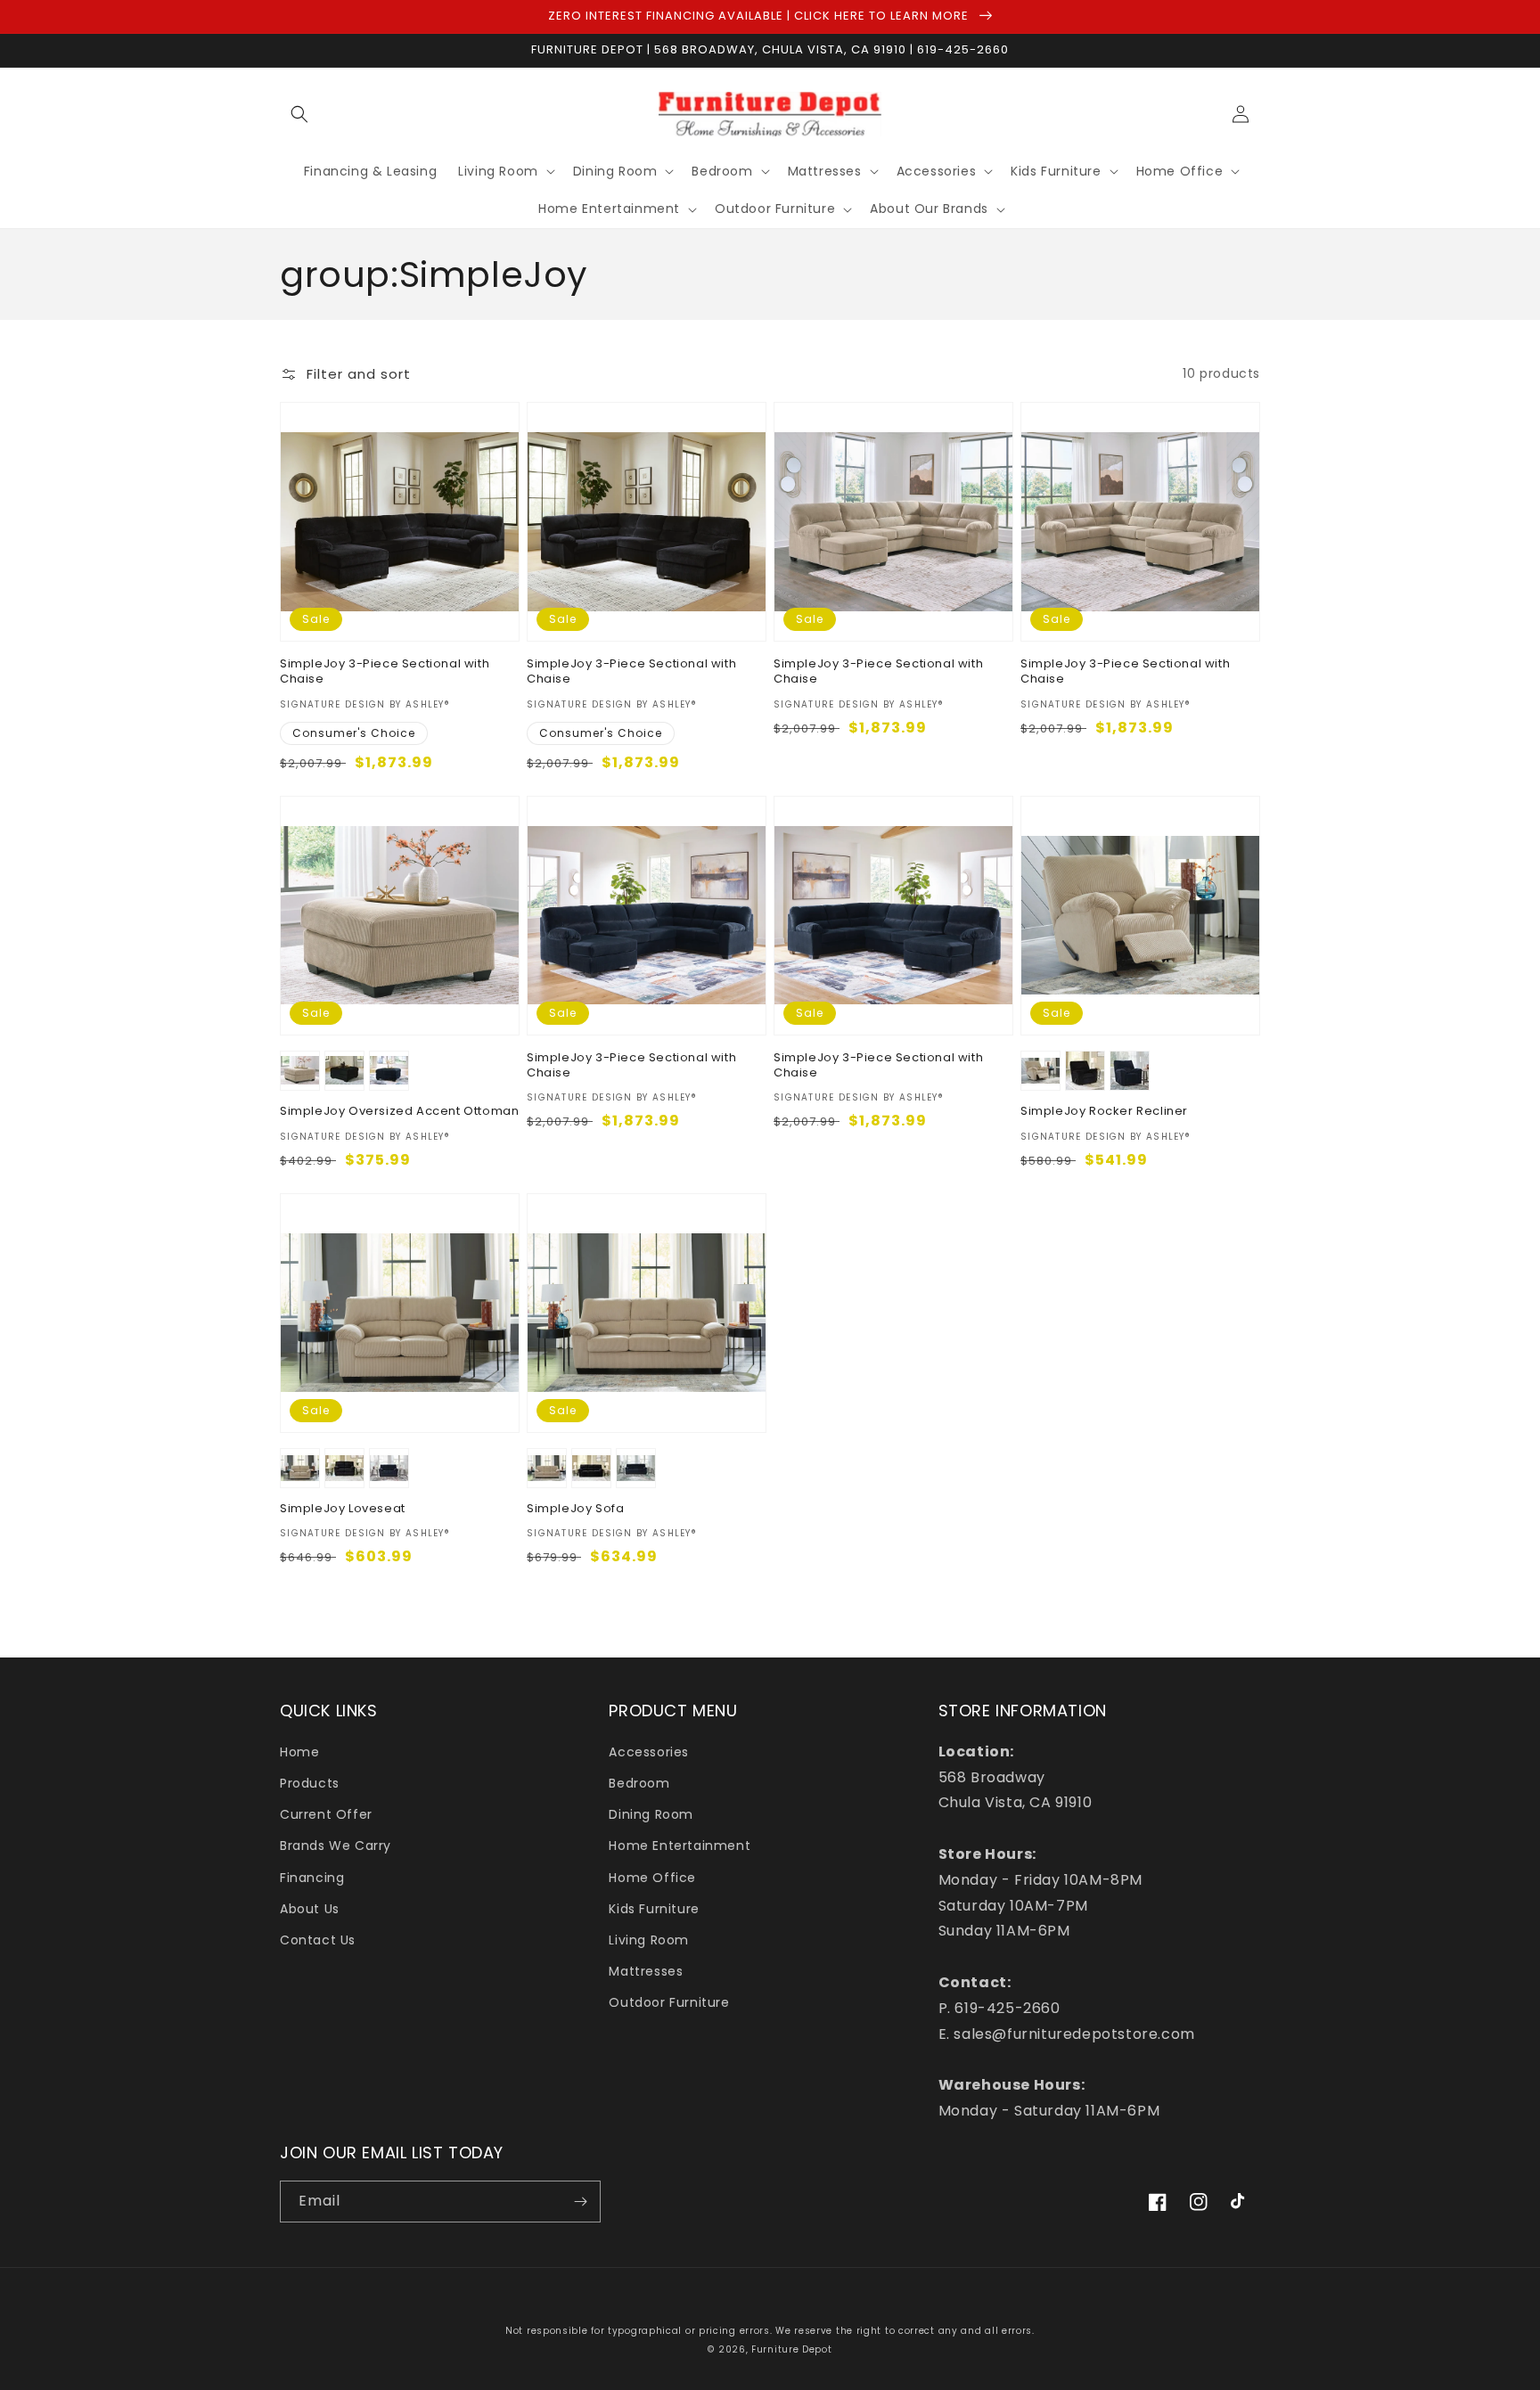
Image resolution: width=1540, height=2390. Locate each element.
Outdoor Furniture (669, 2002)
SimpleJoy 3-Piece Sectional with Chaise (385, 672)
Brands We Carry (336, 1846)
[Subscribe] (580, 2202)
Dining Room (651, 1814)
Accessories (649, 1752)
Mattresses (646, 1971)
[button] (299, 114)
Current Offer (326, 1814)
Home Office (652, 1878)
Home (299, 1752)
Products (310, 1783)
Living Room (649, 1940)
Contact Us (318, 1940)
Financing (312, 1878)
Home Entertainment (680, 1846)
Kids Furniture (654, 1909)
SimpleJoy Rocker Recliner (1104, 1112)
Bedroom (639, 1783)
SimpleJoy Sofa (575, 1509)
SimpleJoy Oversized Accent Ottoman (399, 1112)
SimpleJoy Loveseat (343, 1509)
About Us (310, 1909)
